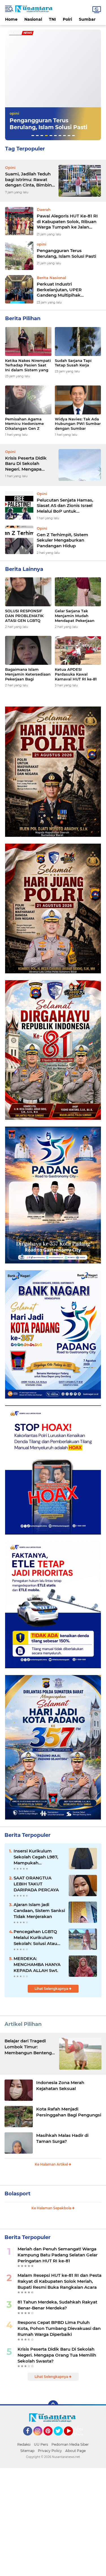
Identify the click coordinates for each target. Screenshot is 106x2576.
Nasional (33, 19)
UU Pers (41, 2444)
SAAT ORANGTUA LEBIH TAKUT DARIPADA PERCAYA (36, 1884)
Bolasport (18, 2194)
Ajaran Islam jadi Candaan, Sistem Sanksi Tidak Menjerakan (39, 1910)
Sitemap (27, 2451)
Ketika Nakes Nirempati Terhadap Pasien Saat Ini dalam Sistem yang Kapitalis (28, 365)
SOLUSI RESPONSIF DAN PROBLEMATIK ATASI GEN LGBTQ (24, 616)
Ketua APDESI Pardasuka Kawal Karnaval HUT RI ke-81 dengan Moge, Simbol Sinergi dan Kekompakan (76, 674)
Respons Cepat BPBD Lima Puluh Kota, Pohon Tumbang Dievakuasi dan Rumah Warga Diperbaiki (59, 2328)
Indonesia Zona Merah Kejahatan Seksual (60, 2085)
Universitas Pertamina (31, 106)
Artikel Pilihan (23, 2024)
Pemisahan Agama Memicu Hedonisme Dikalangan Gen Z (24, 424)
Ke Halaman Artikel (52, 2164)
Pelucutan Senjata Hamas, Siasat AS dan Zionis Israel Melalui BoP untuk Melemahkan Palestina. (65, 506)
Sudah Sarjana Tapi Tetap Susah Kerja (73, 363)
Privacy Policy (50, 2451)
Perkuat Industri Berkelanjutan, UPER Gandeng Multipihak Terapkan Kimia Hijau (53, 124)
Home (11, 19)
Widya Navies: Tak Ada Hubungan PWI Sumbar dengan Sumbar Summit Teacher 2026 (78, 424)
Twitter (61, 2438)
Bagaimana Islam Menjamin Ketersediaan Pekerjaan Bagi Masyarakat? (28, 674)
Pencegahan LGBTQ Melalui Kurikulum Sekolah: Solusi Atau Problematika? (35, 1938)
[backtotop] (53, 2405)
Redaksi (24, 2444)
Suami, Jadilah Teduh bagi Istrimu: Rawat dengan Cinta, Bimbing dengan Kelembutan (30, 180)
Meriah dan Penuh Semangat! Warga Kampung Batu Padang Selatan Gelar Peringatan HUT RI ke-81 (58, 2255)
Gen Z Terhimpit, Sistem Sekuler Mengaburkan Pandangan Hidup (62, 540)
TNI (52, 19)
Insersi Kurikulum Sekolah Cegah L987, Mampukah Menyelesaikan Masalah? (36, 1857)
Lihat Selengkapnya (52, 1989)
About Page (80, 2432)
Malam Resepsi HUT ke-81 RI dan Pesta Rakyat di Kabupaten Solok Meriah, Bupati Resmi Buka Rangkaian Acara (60, 2281)
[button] (33, 136)
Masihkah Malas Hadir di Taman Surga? (62, 2138)
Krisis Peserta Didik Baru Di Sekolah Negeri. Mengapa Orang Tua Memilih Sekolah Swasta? (26, 464)
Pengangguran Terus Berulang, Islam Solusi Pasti (66, 253)
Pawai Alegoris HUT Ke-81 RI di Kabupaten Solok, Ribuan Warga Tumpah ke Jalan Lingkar (67, 222)
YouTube (72, 2438)
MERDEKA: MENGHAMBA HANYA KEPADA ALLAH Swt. (37, 1964)
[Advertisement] (53, 2521)
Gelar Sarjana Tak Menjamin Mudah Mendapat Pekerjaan (75, 616)
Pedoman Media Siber (70, 2444)
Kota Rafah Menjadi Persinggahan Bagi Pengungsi (69, 2112)
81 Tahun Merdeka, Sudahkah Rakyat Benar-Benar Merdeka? (57, 2305)
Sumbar (87, 19)
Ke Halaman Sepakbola (52, 2208)
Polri (67, 19)
